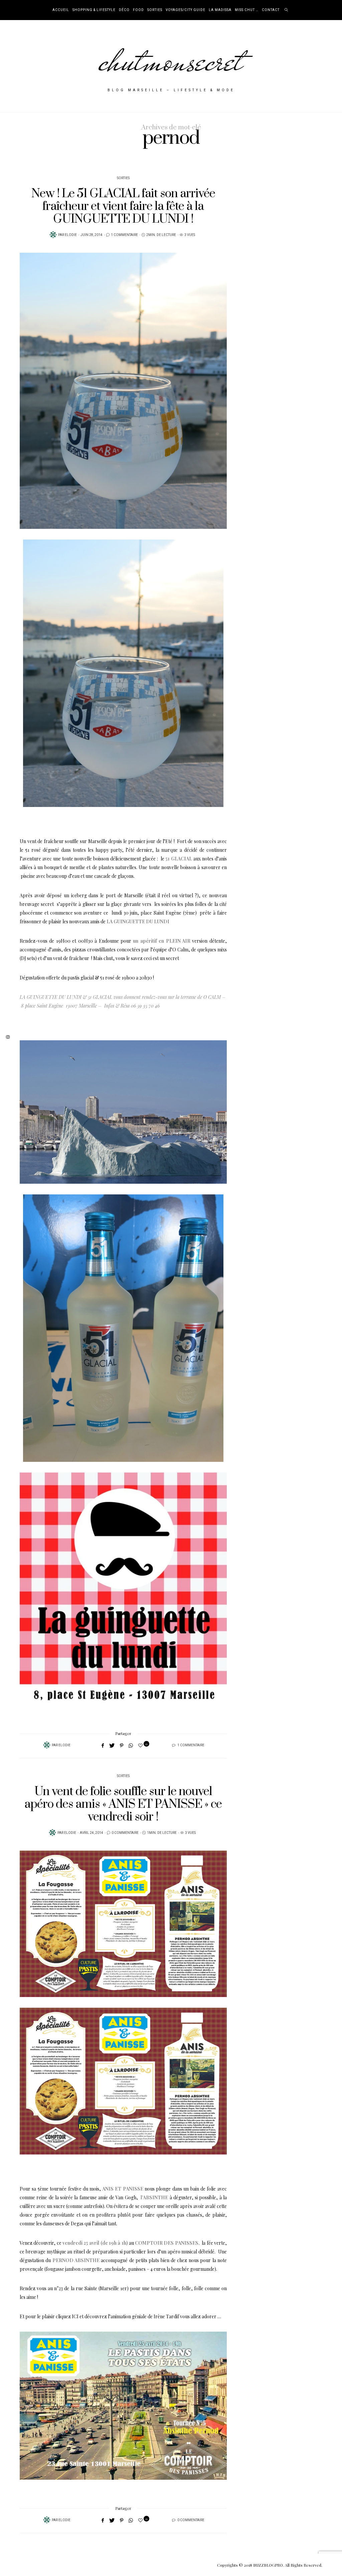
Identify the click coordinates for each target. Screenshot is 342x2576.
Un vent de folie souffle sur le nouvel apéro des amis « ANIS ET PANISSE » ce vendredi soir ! (123, 1804)
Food (138, 10)
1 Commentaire (124, 235)
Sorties (155, 10)
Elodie (71, 235)
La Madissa (220, 10)
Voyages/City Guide (186, 10)
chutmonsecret (171, 61)
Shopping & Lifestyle (94, 10)
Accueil (61, 10)
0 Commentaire (125, 1833)
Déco (124, 10)
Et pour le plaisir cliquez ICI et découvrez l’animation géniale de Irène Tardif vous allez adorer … (120, 2316)
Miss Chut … (247, 10)
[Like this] (141, 1745)
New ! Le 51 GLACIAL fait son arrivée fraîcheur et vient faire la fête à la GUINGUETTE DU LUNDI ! (123, 206)
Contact (271, 10)
